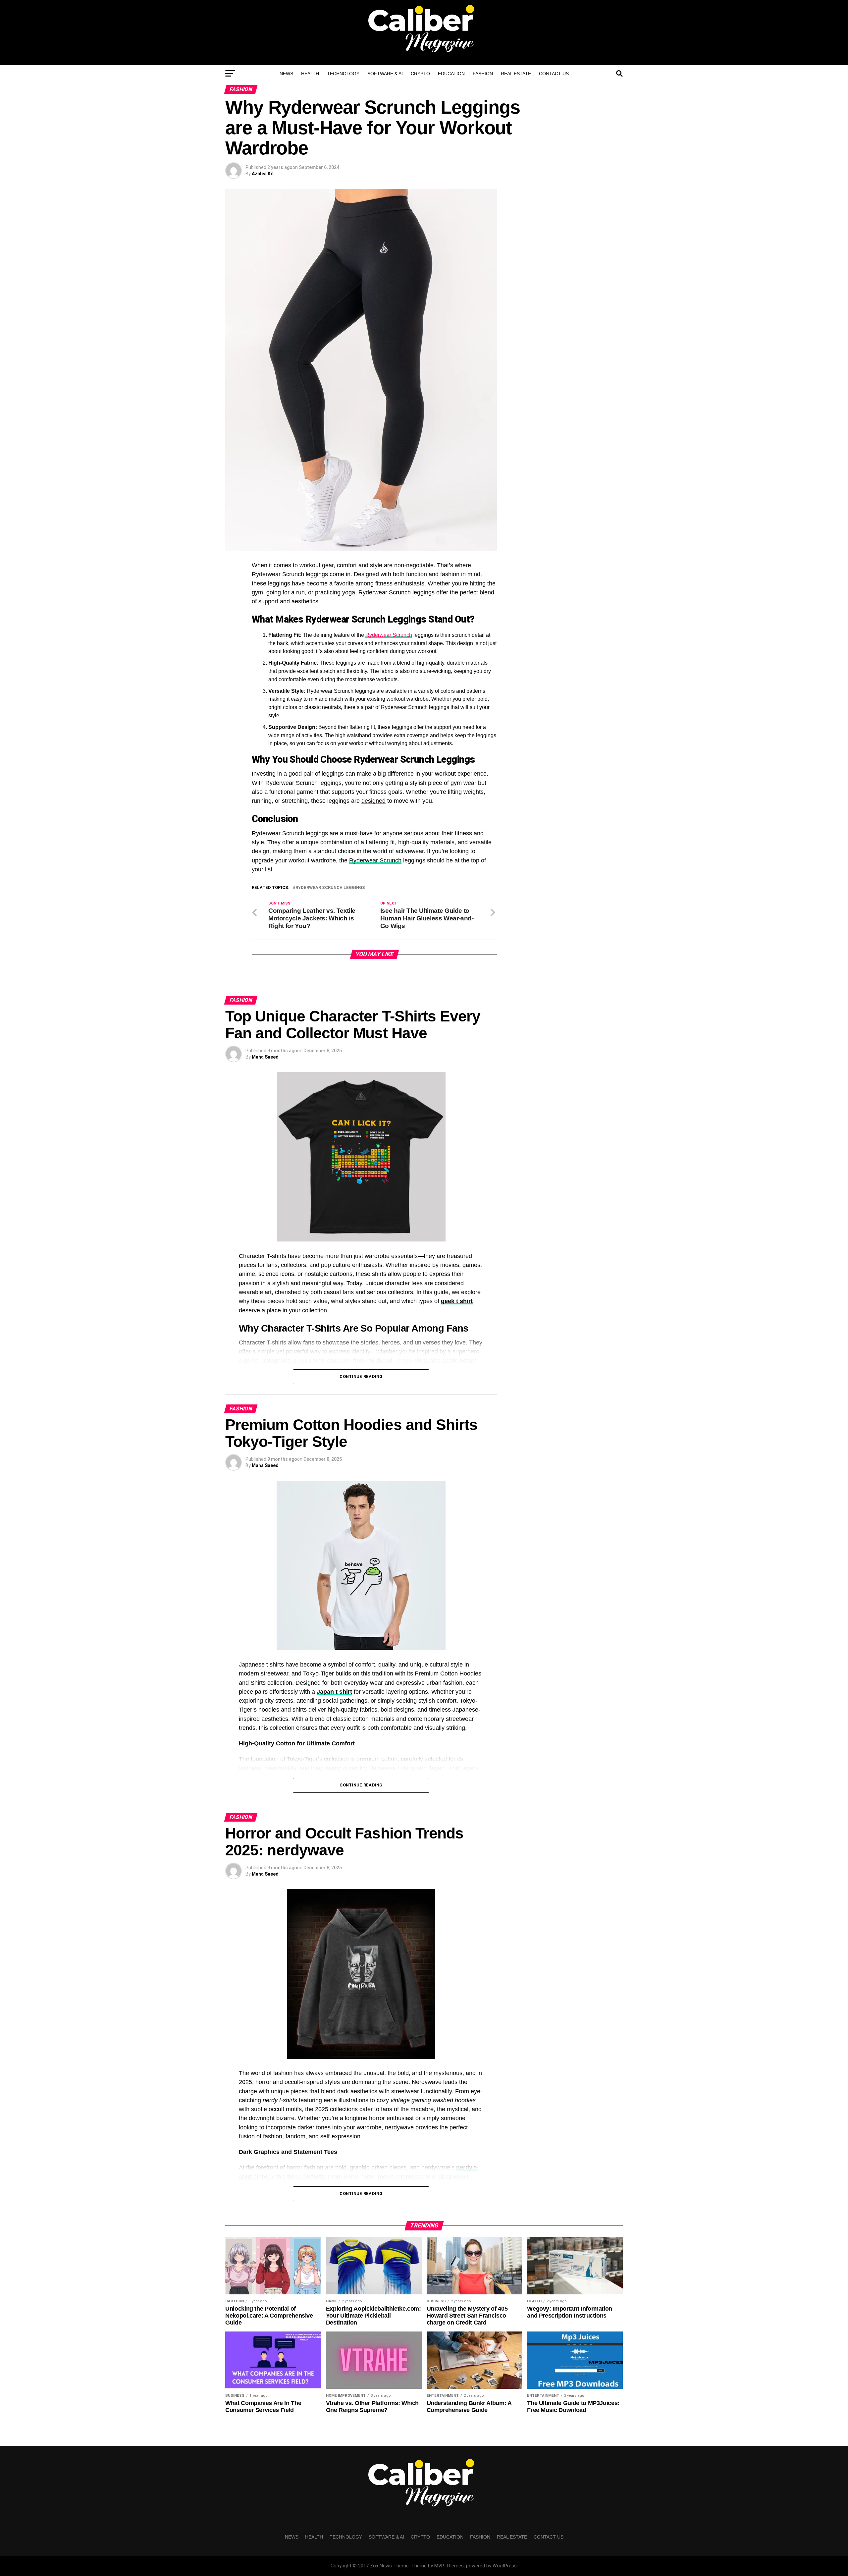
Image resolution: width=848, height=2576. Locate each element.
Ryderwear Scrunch (389, 635)
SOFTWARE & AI (385, 74)
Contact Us (554, 74)
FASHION (483, 74)
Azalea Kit (263, 174)
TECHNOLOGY (343, 74)
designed (373, 801)
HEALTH (310, 74)
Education (451, 74)
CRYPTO (420, 74)
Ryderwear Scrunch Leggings (330, 888)
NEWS (286, 74)
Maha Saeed (265, 1057)
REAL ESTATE (516, 74)
